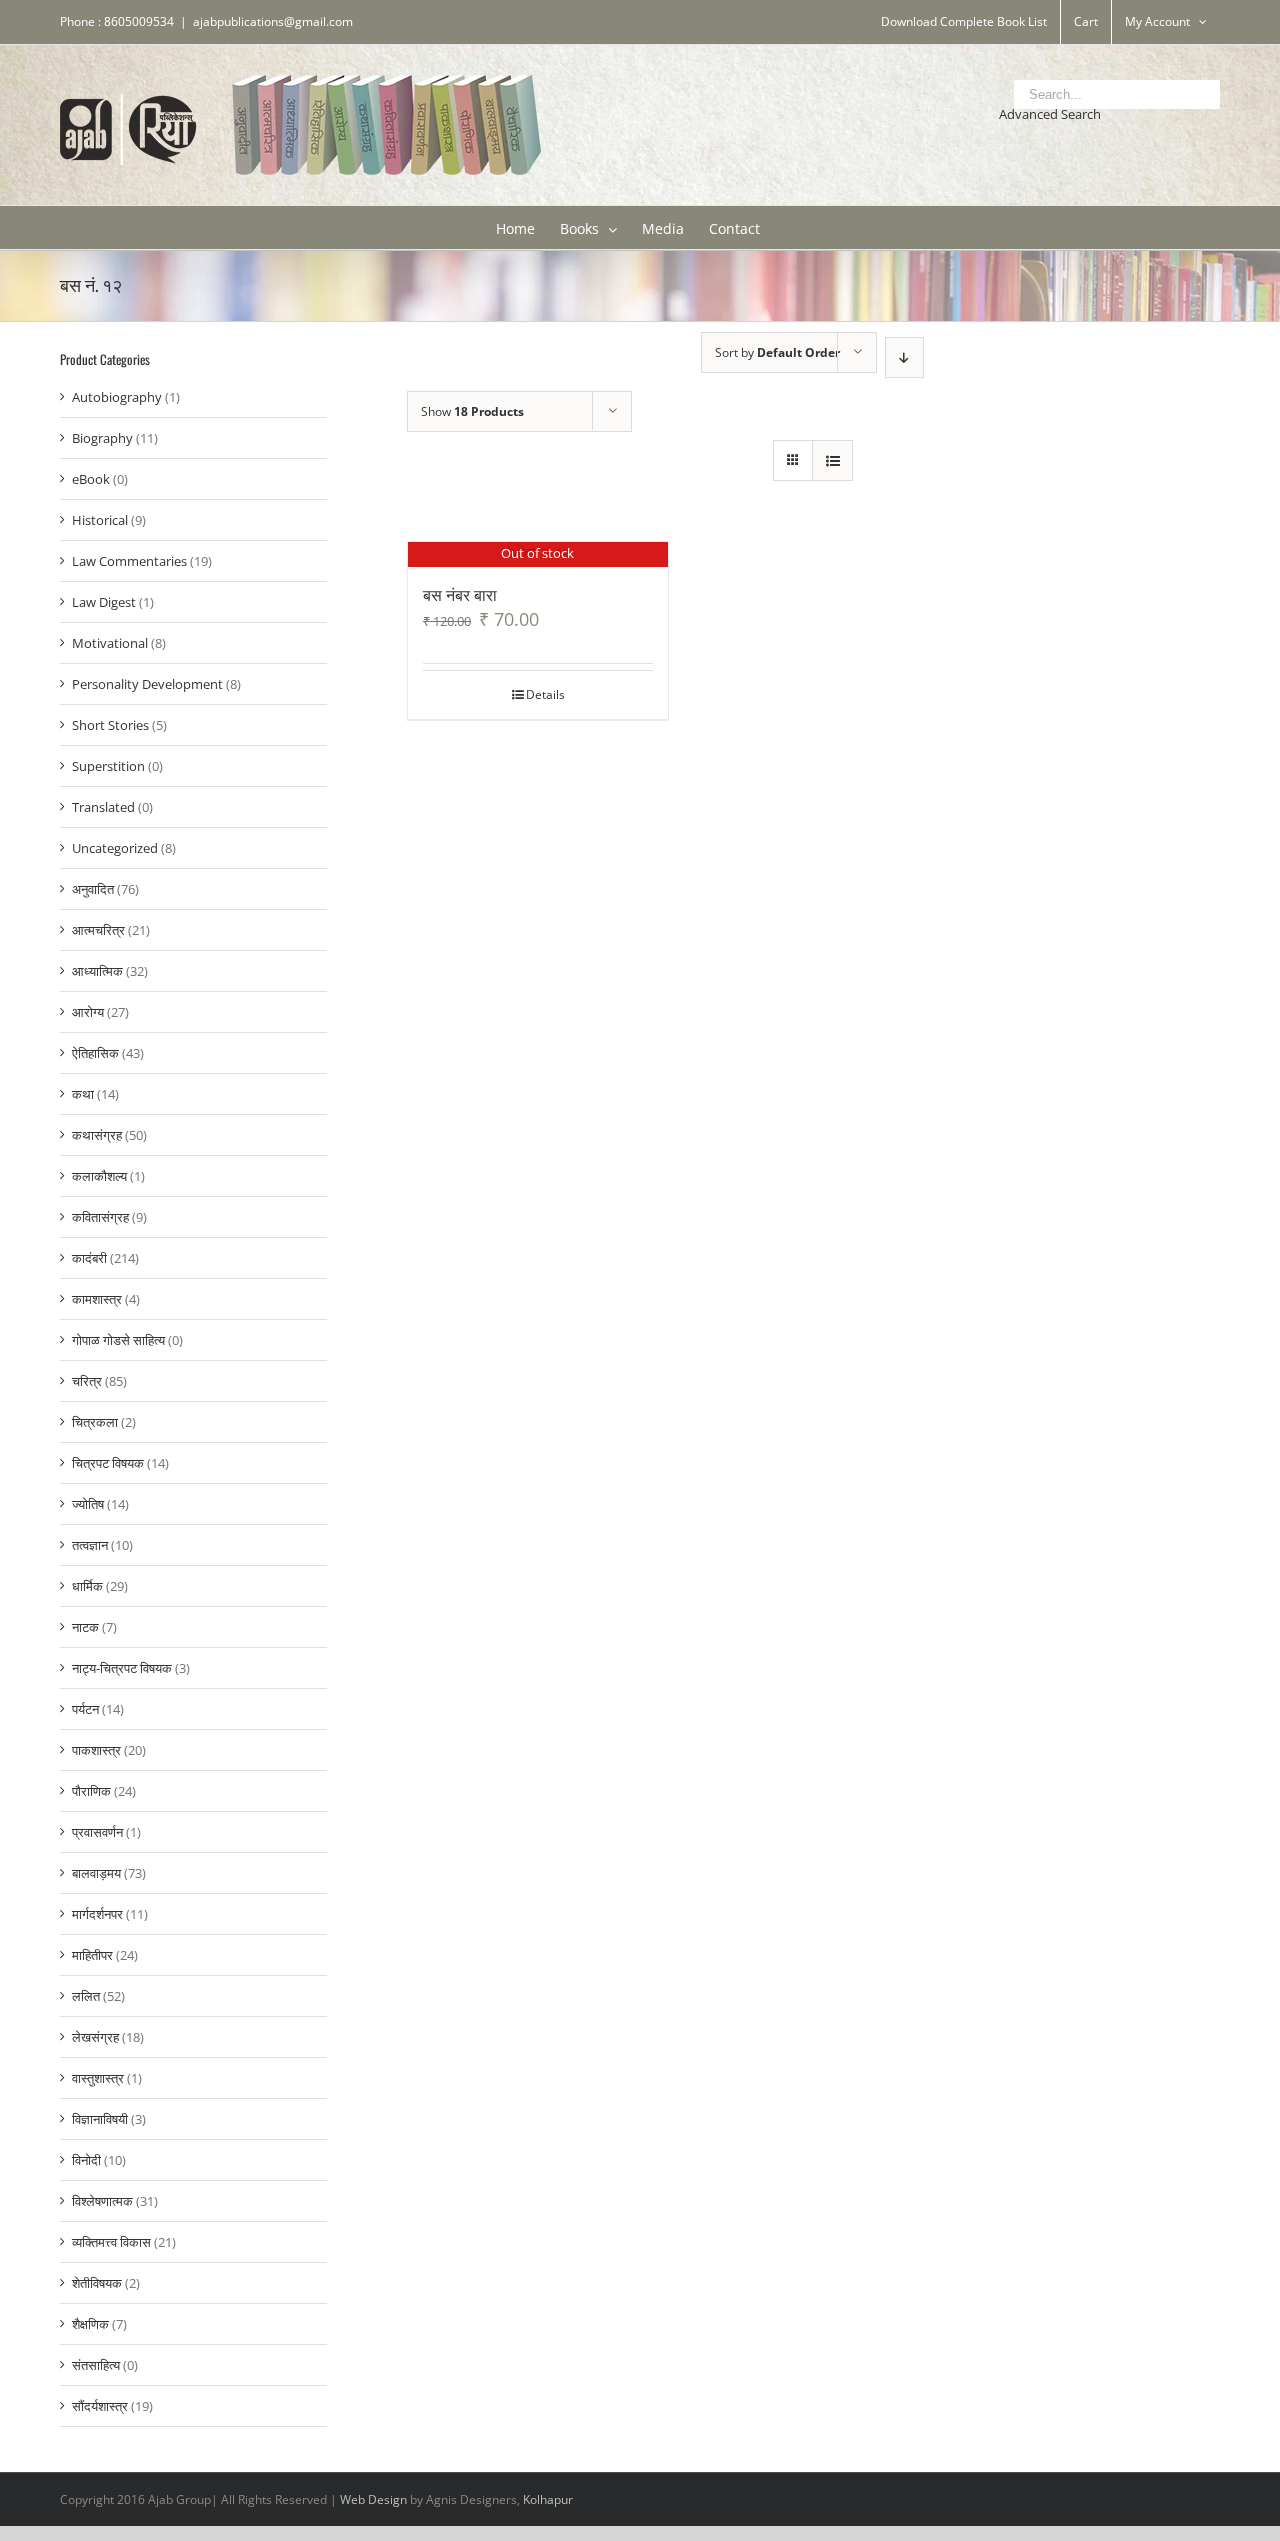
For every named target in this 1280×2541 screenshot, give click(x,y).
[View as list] (832, 460)
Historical (100, 520)
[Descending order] (904, 357)
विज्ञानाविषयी (100, 2119)
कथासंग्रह (97, 1135)
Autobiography (117, 397)
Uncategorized (115, 848)
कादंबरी (89, 1258)
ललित (86, 1996)
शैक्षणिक (90, 2324)
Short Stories (110, 725)
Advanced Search (1050, 114)
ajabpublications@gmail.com (273, 21)
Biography (102, 438)
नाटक (85, 1627)
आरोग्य (88, 1012)
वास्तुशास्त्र (98, 2078)
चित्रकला (95, 1422)
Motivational (110, 643)
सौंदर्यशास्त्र (100, 2406)
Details (545, 694)
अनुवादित (93, 889)
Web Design (373, 2499)
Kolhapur (548, 2499)
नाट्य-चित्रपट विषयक (122, 1668)
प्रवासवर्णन (97, 1832)
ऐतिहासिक (95, 1053)
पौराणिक (91, 1791)
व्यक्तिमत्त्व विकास (111, 2242)
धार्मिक (87, 1586)
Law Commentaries (129, 561)
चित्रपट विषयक (108, 1463)
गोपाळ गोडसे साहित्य (118, 1340)
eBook (91, 479)
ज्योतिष (88, 1504)
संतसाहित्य (96, 2365)
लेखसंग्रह (95, 2037)
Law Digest (104, 602)
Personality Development (147, 684)
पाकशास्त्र (96, 1750)
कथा (83, 1094)
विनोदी (86, 2160)
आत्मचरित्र (98, 930)
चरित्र (87, 1381)
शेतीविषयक (97, 2283)
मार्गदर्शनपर (97, 1914)
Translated (103, 807)
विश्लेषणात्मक (102, 2201)
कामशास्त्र (97, 1299)
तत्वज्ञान (90, 1545)
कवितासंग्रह (100, 1217)
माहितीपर (92, 1955)
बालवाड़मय (96, 1873)
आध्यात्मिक (97, 971)
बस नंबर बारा (460, 594)
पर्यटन (85, 1709)
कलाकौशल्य (99, 1176)
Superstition (108, 766)
